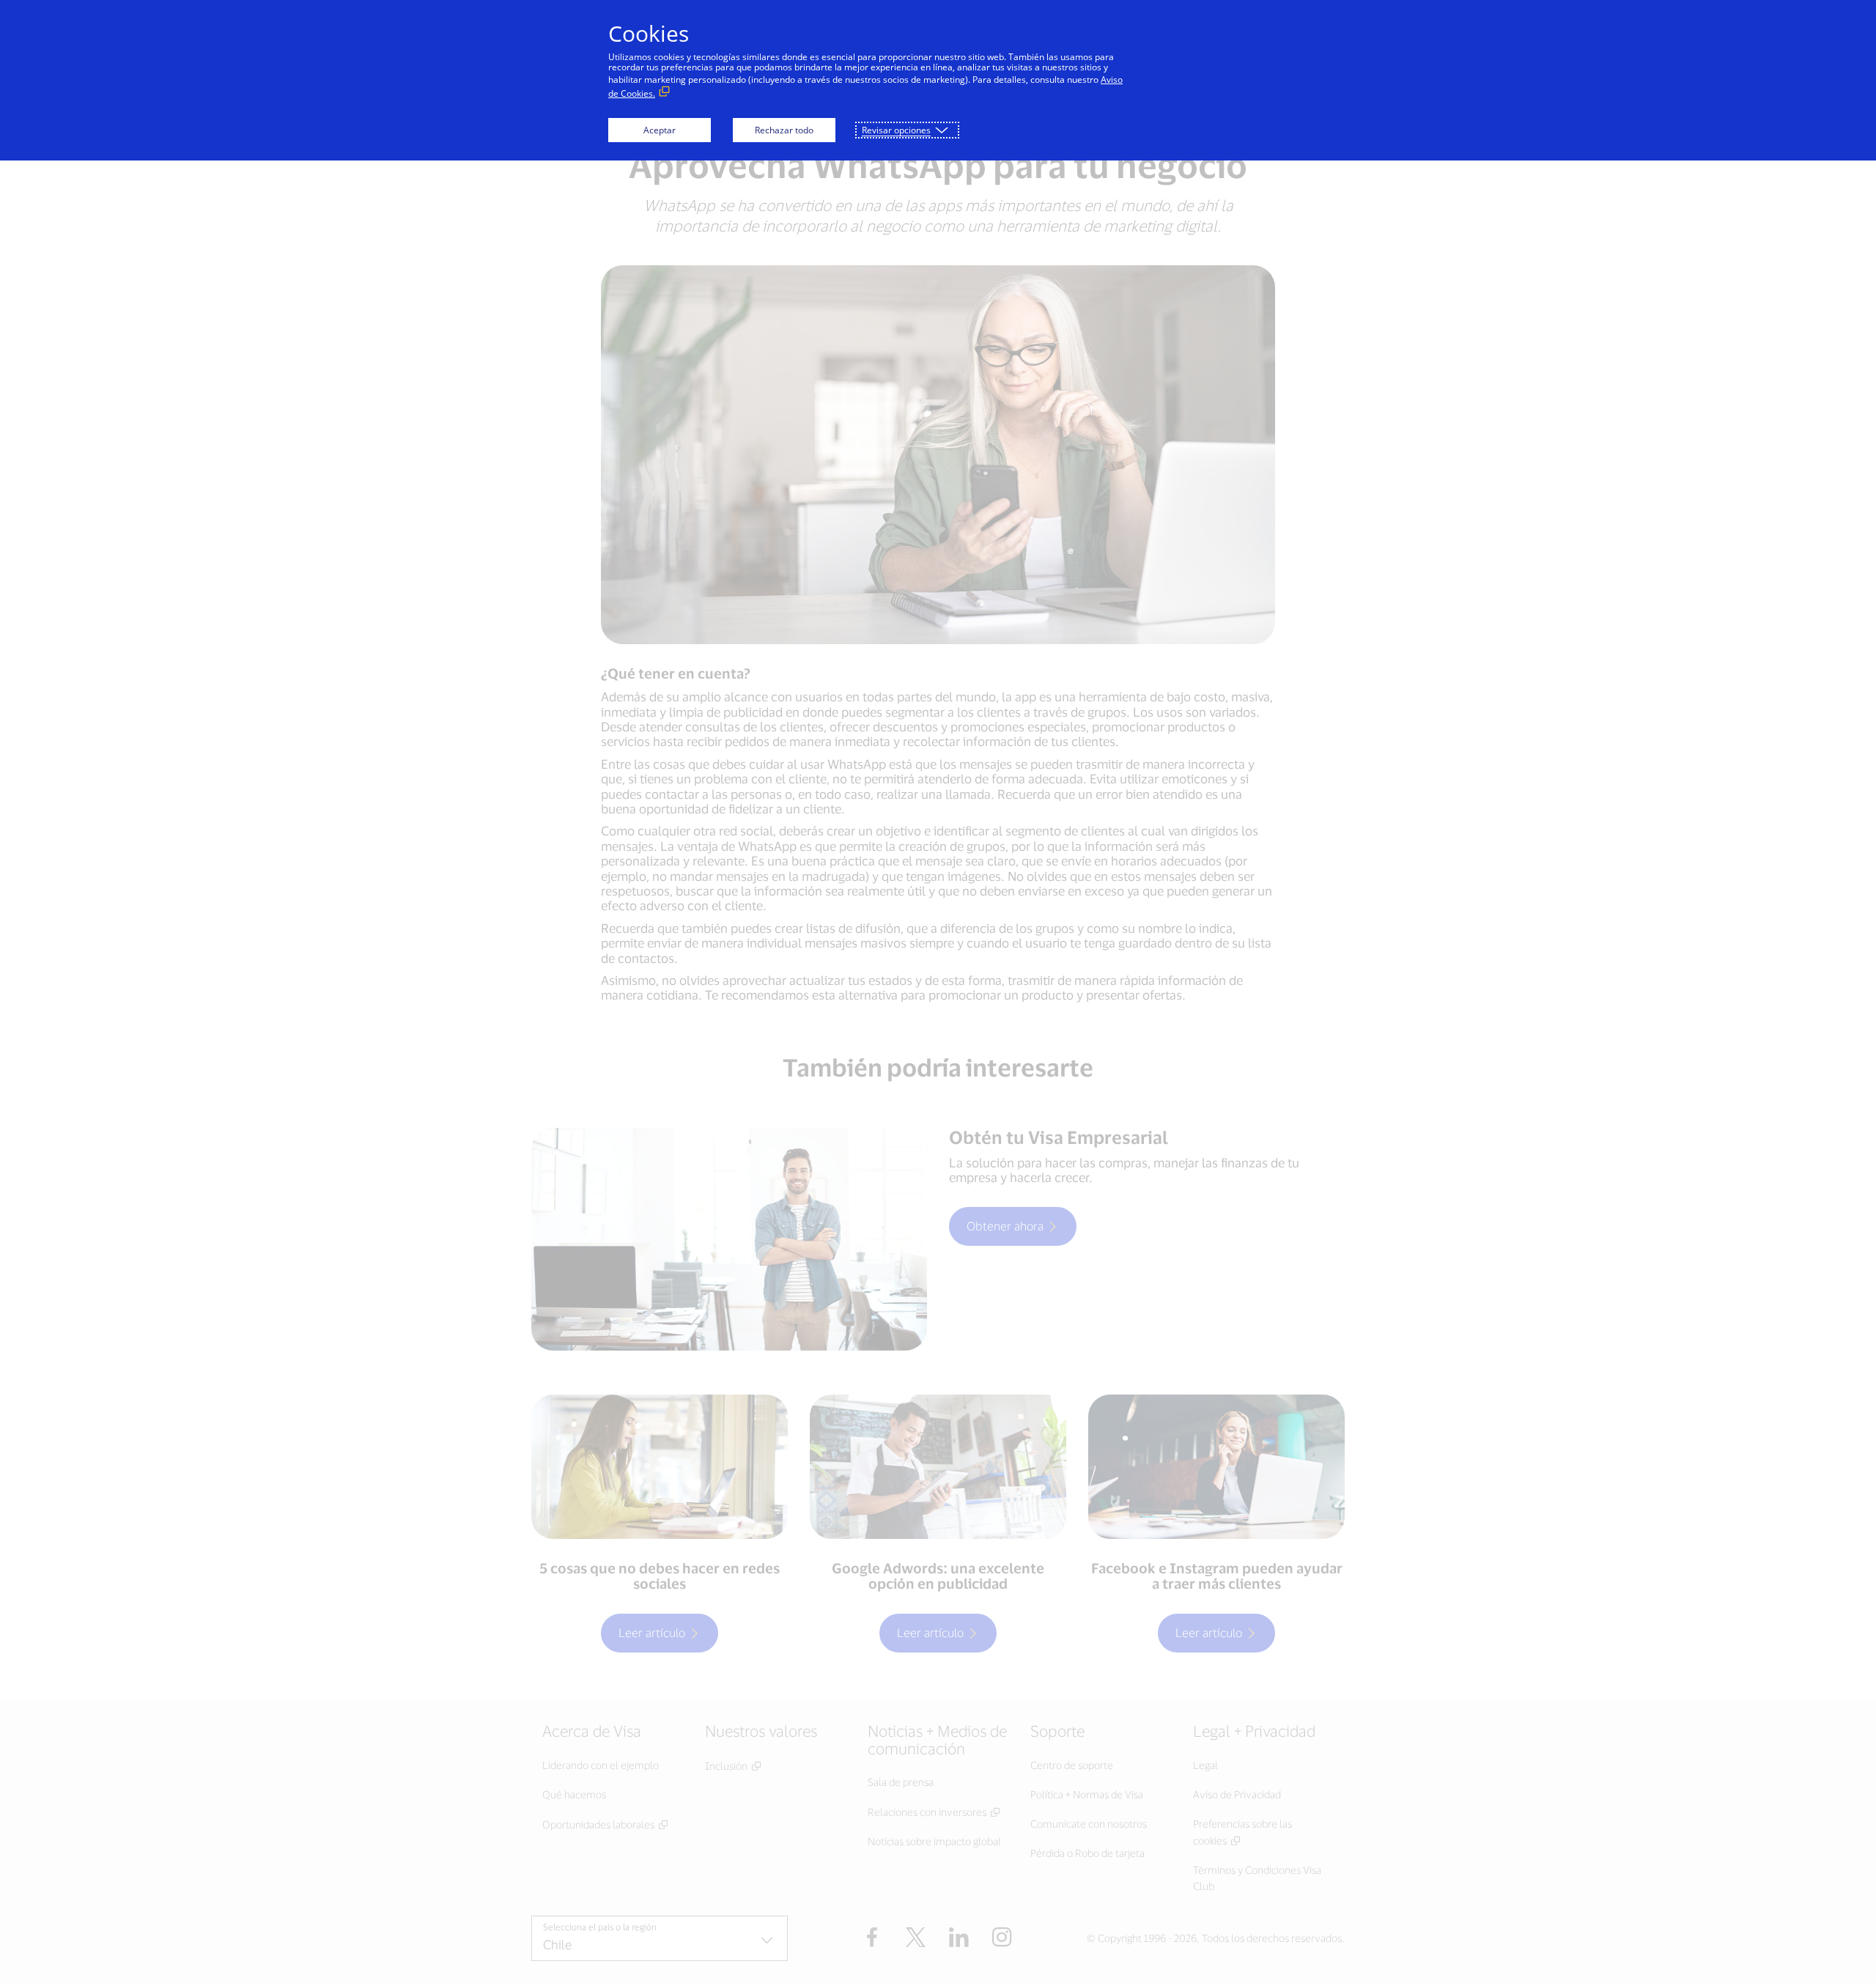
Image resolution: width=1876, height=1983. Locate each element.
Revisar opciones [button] (896, 130)
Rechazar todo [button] (784, 130)
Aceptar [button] (660, 130)
